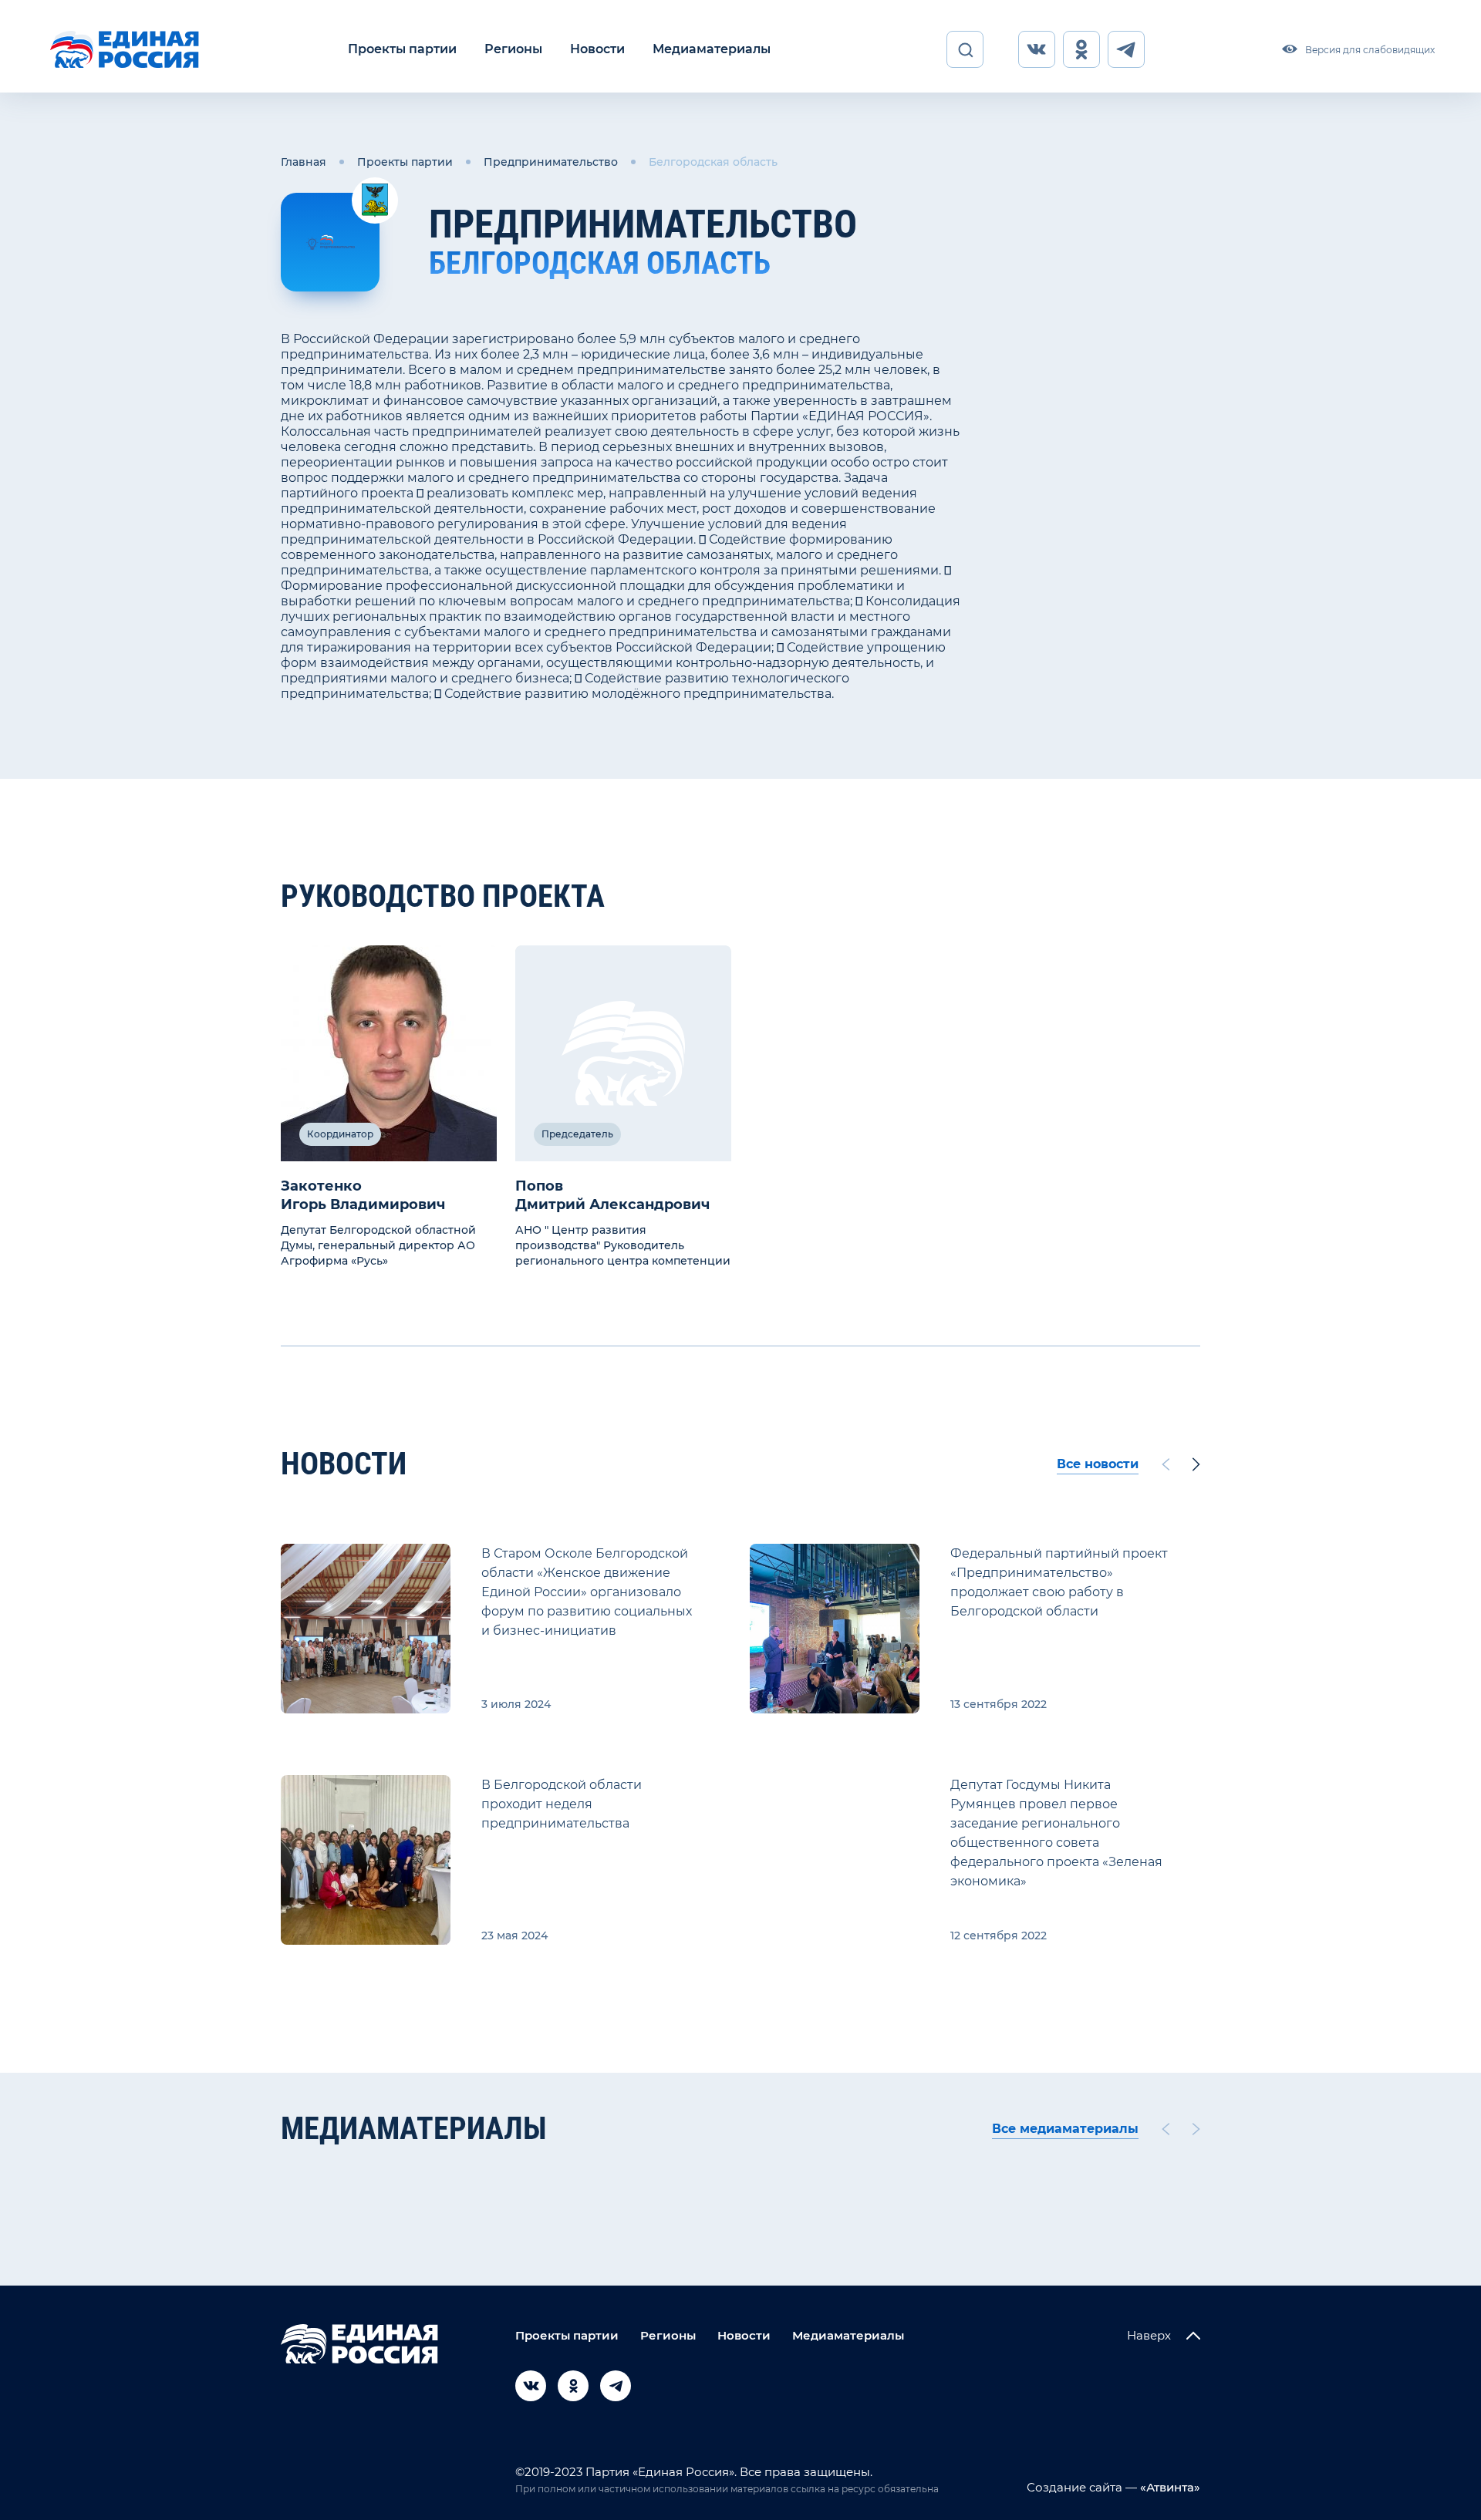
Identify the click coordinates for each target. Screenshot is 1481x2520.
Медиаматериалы (712, 49)
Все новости (1098, 1464)
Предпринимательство (551, 162)
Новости (597, 49)
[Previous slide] (1166, 1464)
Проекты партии (402, 49)
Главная (304, 162)
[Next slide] (1196, 1464)
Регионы (513, 49)
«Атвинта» (1169, 2487)
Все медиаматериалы (1065, 2129)
